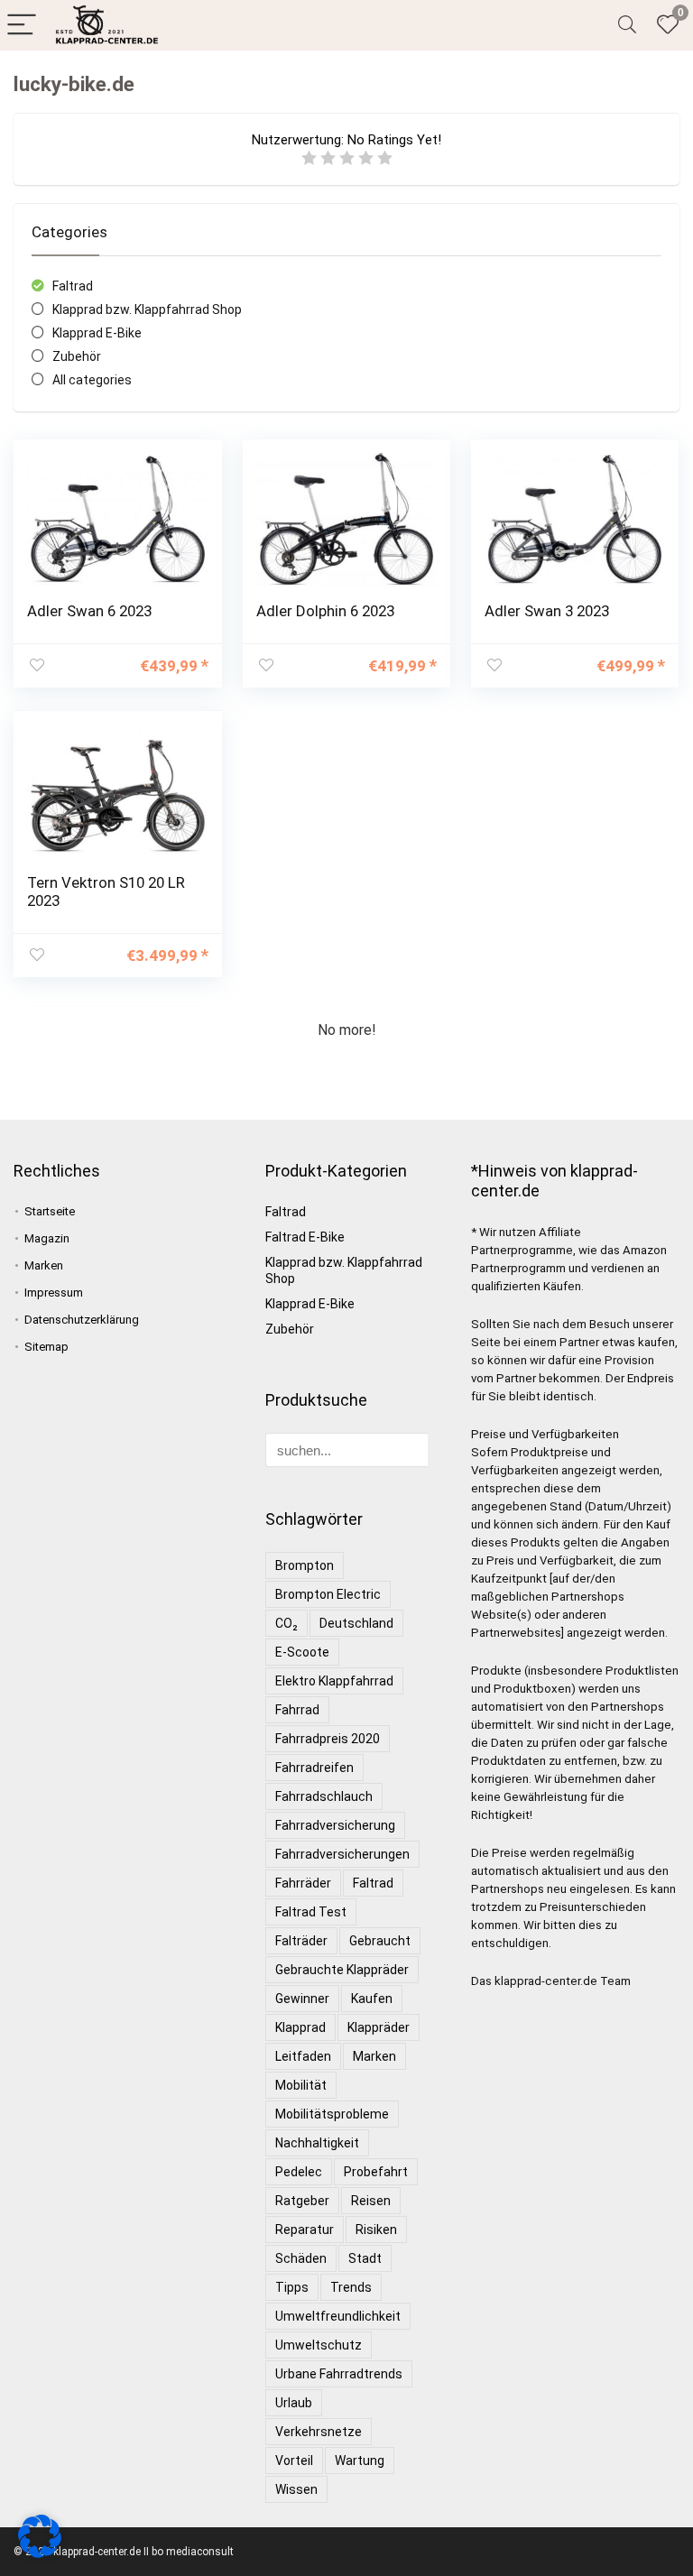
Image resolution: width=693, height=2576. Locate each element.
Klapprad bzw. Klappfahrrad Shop (147, 309)
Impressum (54, 1293)
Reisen (371, 2201)
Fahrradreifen (314, 1768)
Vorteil (294, 2461)
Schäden (301, 2258)
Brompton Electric (328, 1594)
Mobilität (301, 2085)
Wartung (360, 2461)
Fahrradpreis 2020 (328, 1739)
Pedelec (299, 2172)
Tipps (292, 2287)
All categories (92, 380)
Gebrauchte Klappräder (342, 1970)
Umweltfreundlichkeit (338, 2316)
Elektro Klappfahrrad (334, 1681)
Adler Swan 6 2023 (89, 611)
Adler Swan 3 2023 (547, 611)
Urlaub (294, 2403)
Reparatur (305, 2230)
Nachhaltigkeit (317, 2143)
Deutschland (356, 1623)
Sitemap (46, 1347)
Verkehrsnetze (319, 2432)
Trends (351, 2287)
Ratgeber (302, 2201)
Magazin (47, 1238)
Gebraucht (380, 1941)
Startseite (50, 1211)
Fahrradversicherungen (342, 1854)
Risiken (376, 2230)
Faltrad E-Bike (305, 1237)
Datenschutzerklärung (82, 1320)
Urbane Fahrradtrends (339, 2374)
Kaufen (372, 1999)
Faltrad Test (311, 1912)
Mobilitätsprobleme (332, 2114)
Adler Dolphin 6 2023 (325, 611)
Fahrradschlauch (324, 1796)
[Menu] (22, 26)
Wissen (296, 2489)
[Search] (627, 26)
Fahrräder (303, 1883)
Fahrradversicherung (335, 1825)
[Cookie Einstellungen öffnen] (40, 2553)
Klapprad (300, 2027)
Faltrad (73, 286)
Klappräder (379, 2027)
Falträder (301, 1941)
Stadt (365, 2258)
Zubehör (77, 356)
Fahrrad (297, 1710)
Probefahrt (376, 2172)
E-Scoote (302, 1652)
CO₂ (286, 1623)
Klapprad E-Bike (97, 333)
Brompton (305, 1565)
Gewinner (302, 1999)
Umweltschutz (319, 2345)
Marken (44, 1265)
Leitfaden (303, 2056)
